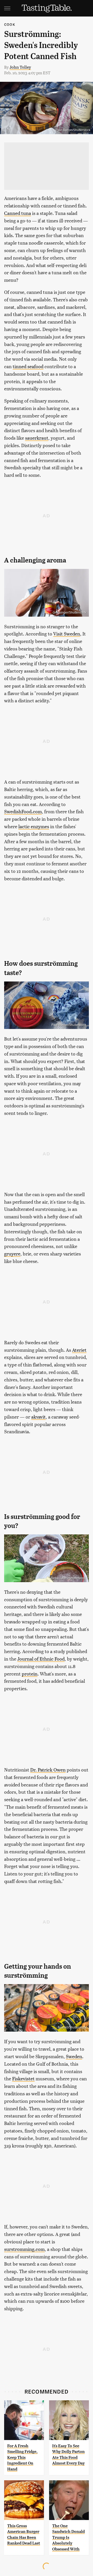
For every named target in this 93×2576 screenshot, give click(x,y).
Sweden (74, 2056)
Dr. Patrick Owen (48, 1770)
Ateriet (79, 1350)
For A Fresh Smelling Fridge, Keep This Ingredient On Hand (22, 2457)
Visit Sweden (67, 634)
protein (30, 1674)
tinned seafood (28, 366)
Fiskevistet (23, 2078)
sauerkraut (37, 438)
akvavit (38, 1417)
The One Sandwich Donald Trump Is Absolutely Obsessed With (68, 2537)
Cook (10, 24)
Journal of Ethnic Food (41, 1659)
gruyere (12, 1254)
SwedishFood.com (23, 811)
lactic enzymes (34, 826)
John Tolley (20, 67)
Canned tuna (18, 213)
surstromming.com (24, 2249)
